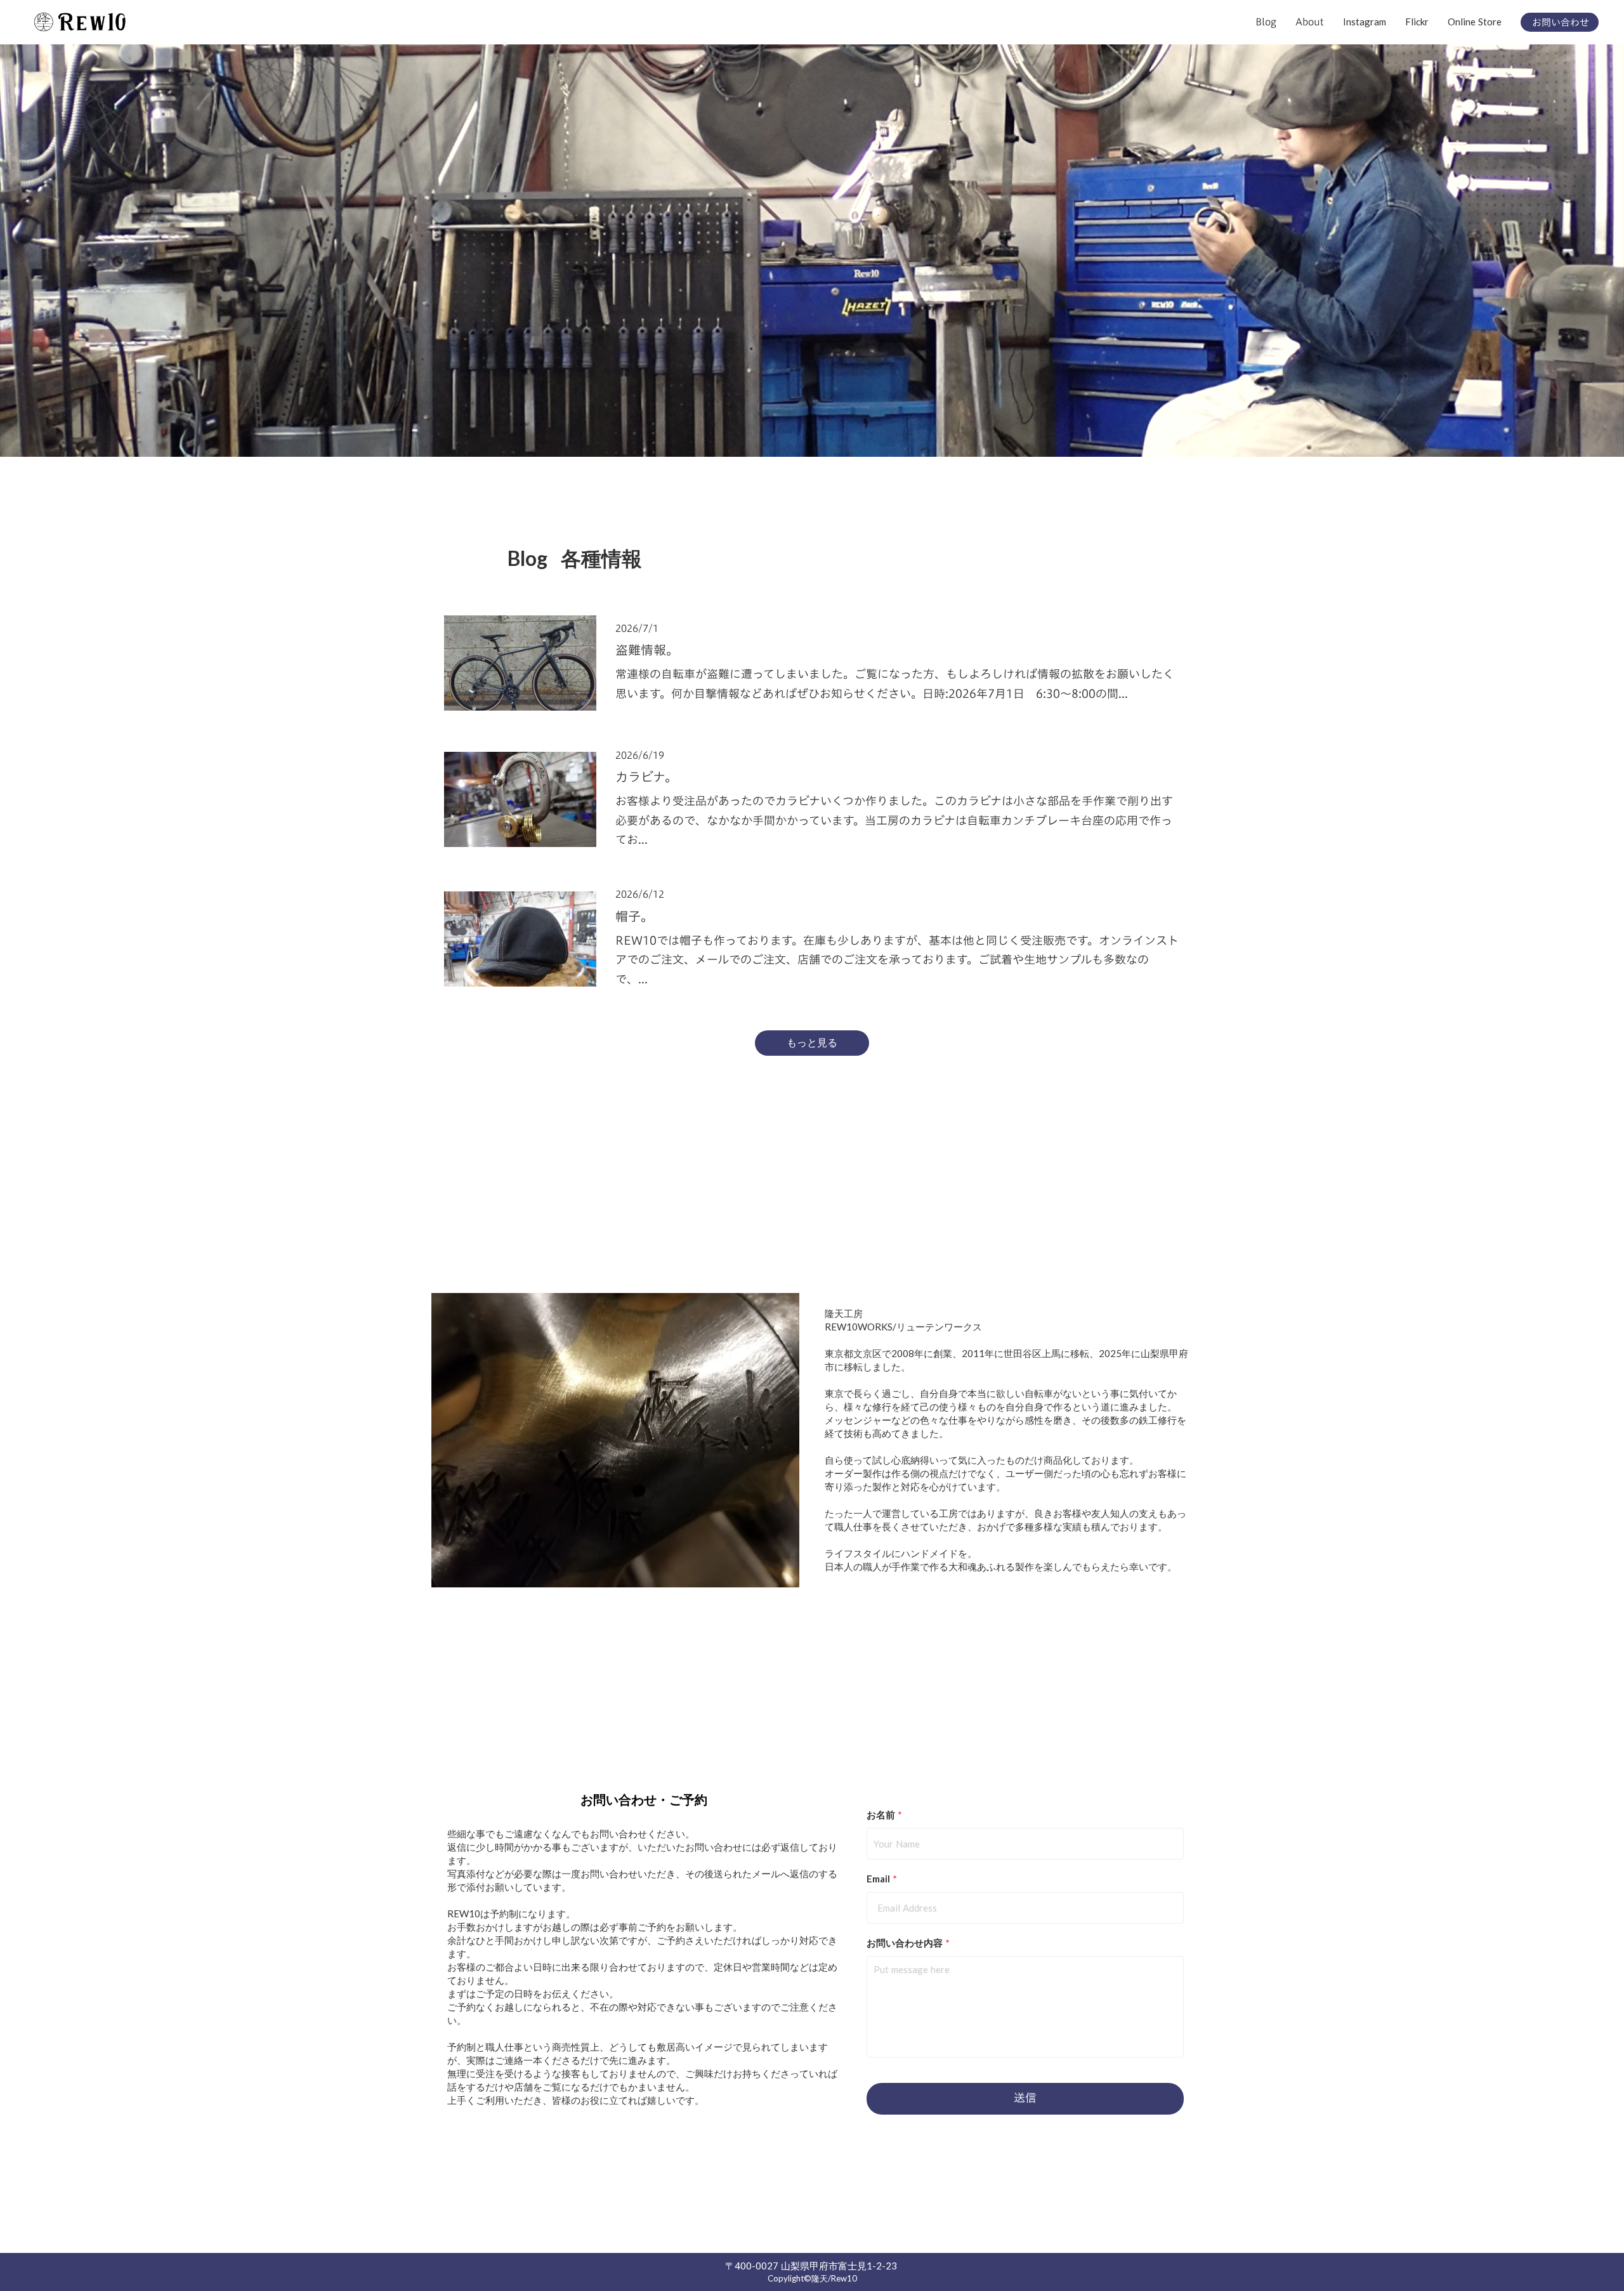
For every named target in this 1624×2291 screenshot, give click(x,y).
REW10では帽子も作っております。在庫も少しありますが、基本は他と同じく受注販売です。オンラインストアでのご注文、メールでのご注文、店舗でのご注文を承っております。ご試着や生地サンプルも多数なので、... (897, 960)
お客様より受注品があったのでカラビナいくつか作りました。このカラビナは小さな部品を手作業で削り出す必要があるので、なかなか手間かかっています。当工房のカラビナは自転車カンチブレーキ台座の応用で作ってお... (894, 820)
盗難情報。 (647, 650)
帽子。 (634, 916)
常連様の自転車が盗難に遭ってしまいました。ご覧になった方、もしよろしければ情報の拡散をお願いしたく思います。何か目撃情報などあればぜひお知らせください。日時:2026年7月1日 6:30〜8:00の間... (895, 684)
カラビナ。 (646, 777)
